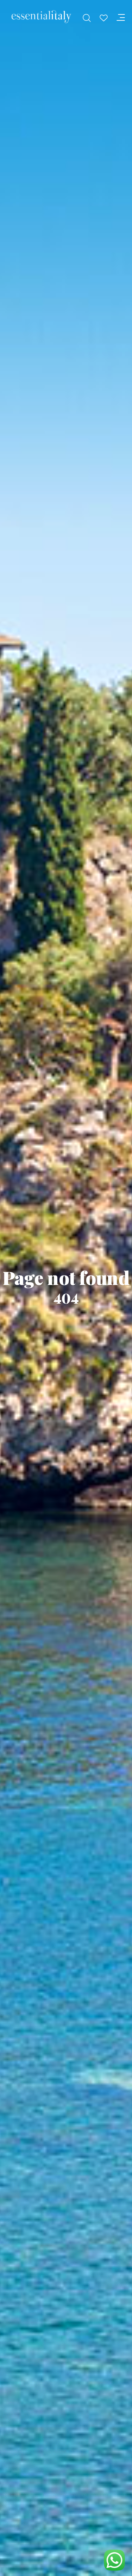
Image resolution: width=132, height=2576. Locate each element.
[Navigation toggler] (121, 18)
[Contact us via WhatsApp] (114, 2560)
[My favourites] (103, 18)
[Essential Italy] (41, 17)
